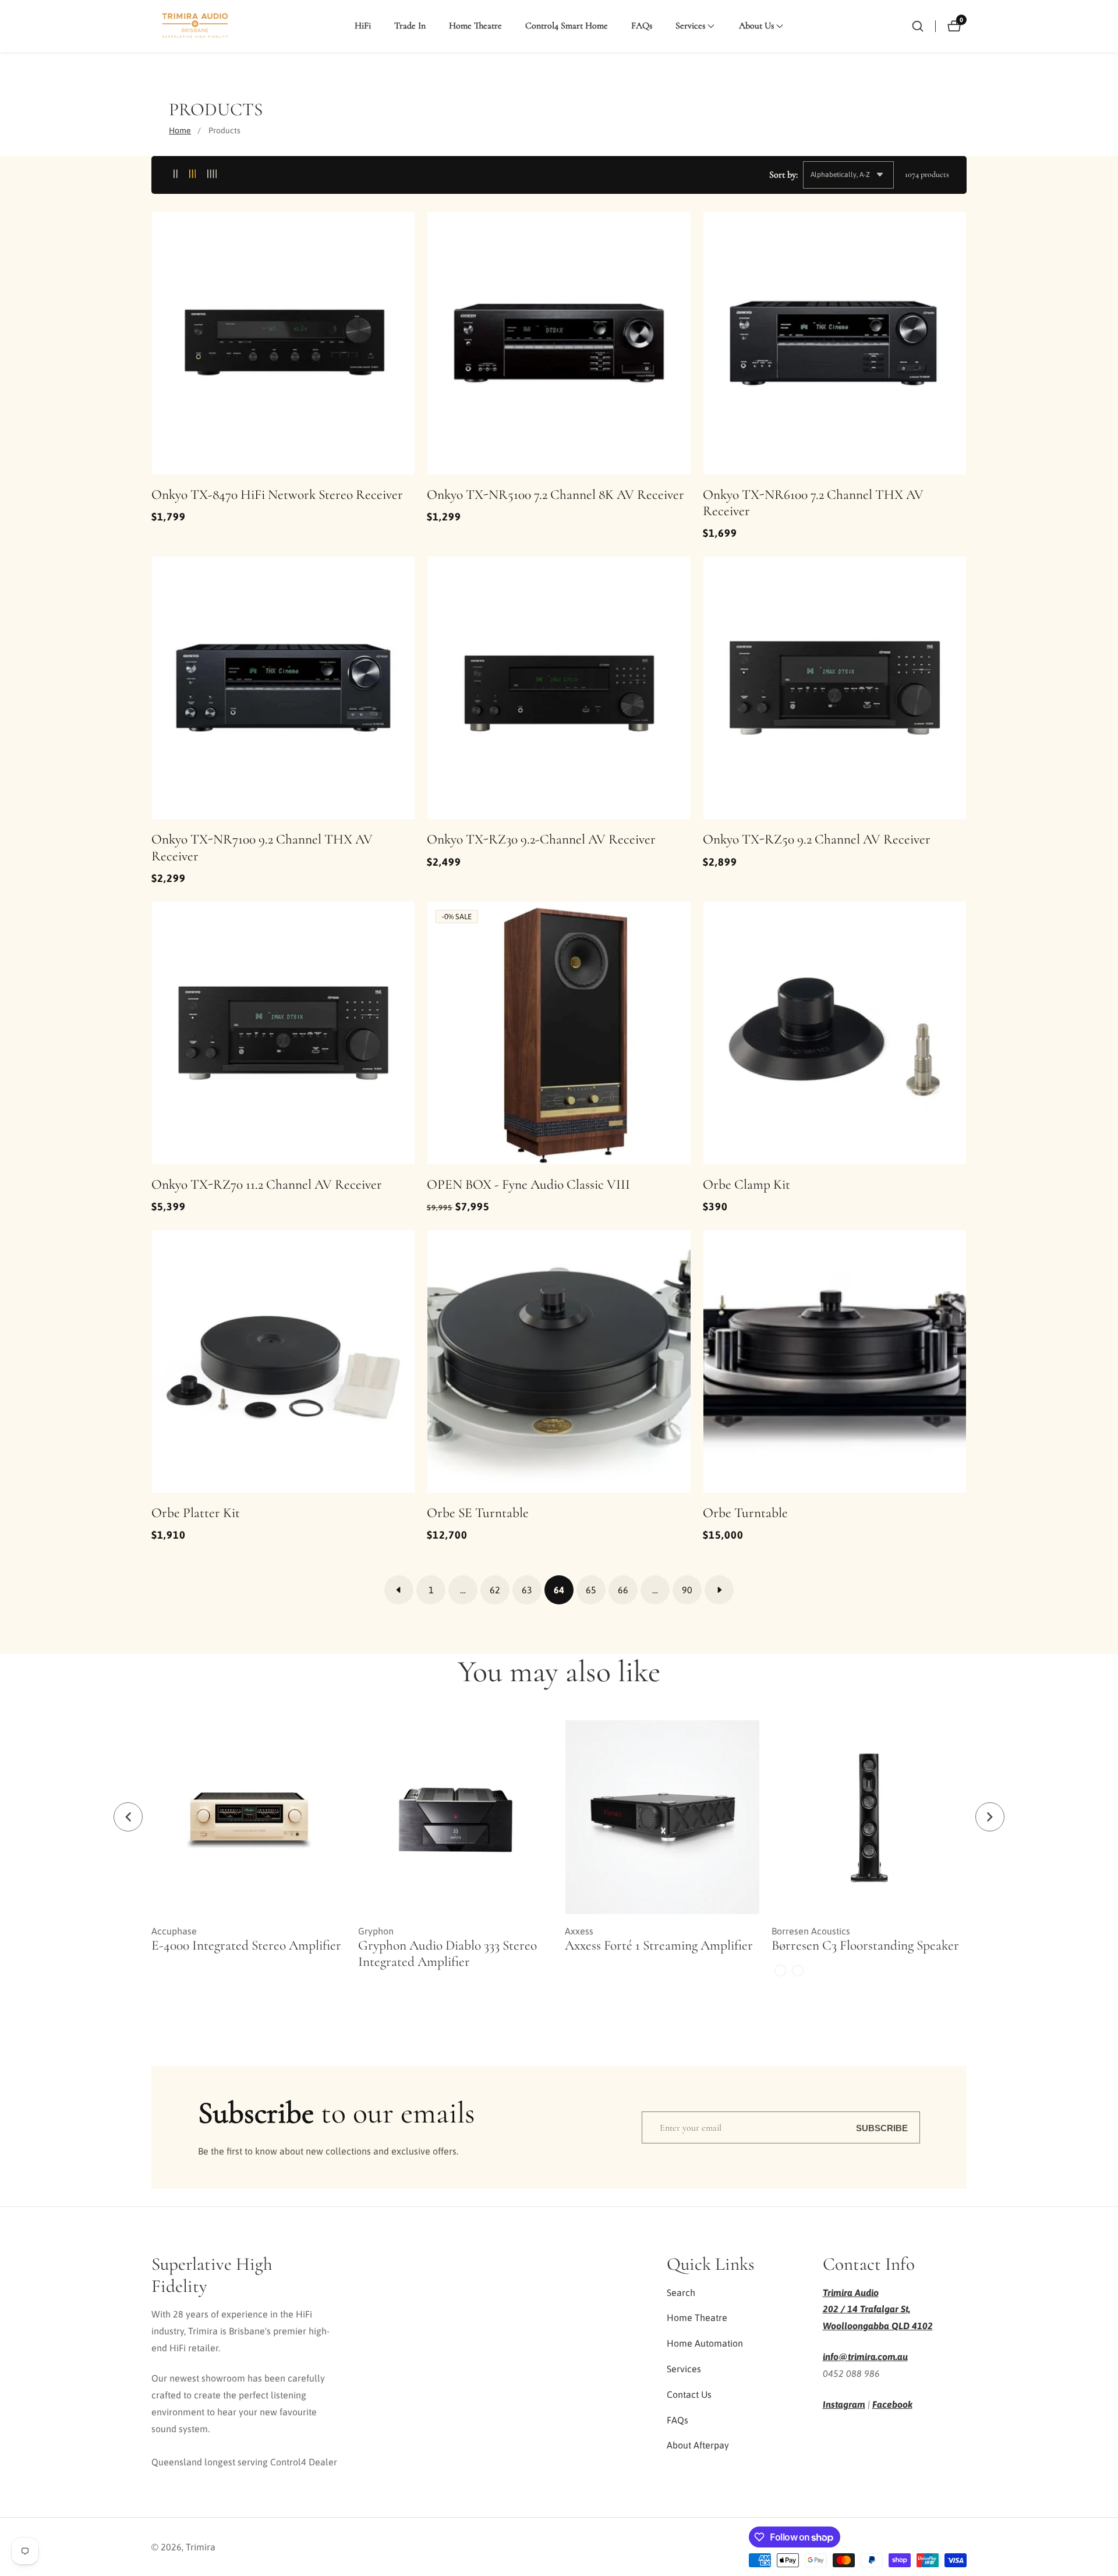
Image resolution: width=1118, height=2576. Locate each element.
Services (684, 2369)
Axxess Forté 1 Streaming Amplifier (659, 1946)
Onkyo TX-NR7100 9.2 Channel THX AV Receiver (262, 848)
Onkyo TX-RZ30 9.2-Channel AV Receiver (541, 839)
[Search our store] (918, 26)
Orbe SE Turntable (478, 1513)
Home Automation (705, 2343)
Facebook (892, 2404)
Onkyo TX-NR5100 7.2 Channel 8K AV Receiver (556, 495)
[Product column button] (176, 174)
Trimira (201, 2547)
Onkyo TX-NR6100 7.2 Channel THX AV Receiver (813, 503)
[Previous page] (399, 1590)
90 (687, 1590)
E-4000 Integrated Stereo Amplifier (246, 1946)
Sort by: (783, 175)
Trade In (410, 26)
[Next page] (719, 1590)
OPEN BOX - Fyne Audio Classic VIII (528, 1185)
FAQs (642, 26)
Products (224, 130)
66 (623, 1590)
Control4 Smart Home (567, 26)
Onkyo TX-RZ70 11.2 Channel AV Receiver (267, 1185)
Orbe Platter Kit (196, 1513)
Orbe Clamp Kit (746, 1185)
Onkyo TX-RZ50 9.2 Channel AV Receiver (817, 839)
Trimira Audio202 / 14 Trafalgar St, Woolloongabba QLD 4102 (878, 2309)
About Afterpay (698, 2445)
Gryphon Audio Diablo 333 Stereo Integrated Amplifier (447, 1954)
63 (527, 1590)
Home (180, 130)
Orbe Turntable (745, 1513)
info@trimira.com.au (865, 2357)
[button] (690, 26)
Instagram (844, 2404)
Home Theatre (475, 26)
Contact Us (689, 2394)
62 (495, 1590)
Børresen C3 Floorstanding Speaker (865, 1946)
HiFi (363, 26)
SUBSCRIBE (882, 2127)
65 (591, 1590)
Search (681, 2292)
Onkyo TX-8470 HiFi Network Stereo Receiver (277, 495)
